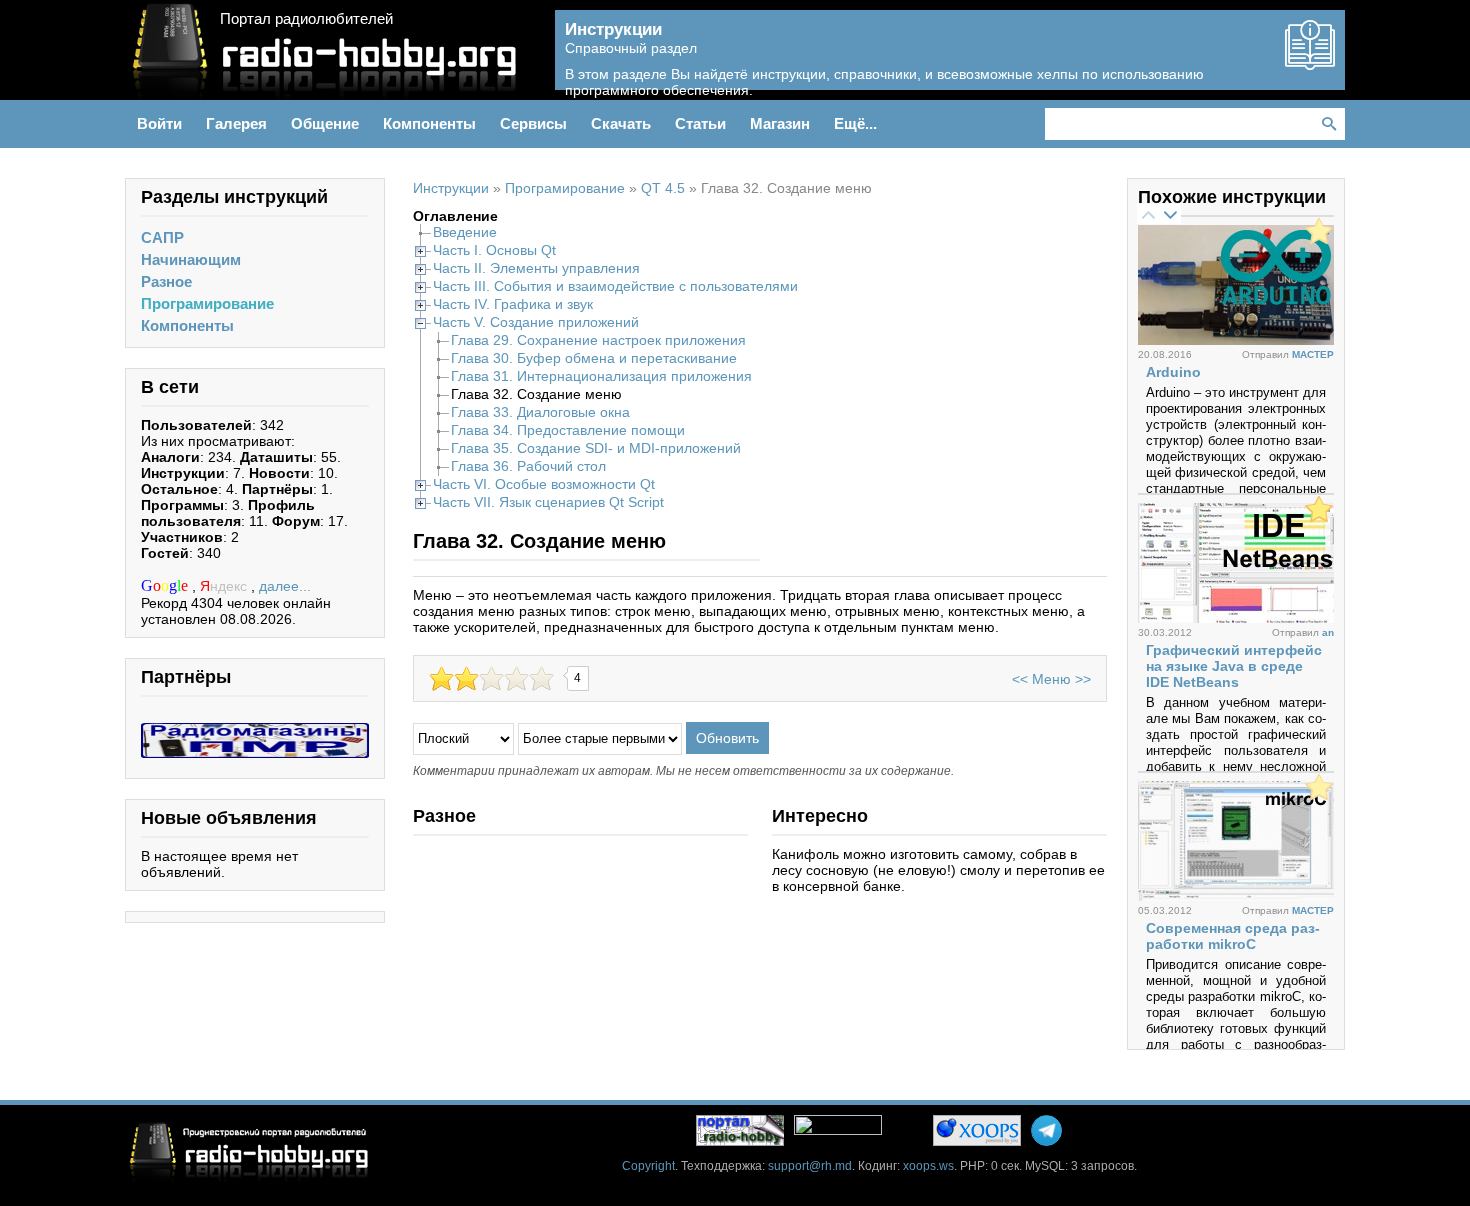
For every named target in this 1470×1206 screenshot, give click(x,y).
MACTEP (1313, 354)
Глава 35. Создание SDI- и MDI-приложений (596, 448)
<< (1020, 679)
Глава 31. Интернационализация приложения (601, 376)
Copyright (648, 1166)
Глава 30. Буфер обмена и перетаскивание (594, 358)
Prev (1148, 214)
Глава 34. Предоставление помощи (568, 430)
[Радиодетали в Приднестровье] (255, 731)
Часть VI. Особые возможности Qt (544, 484)
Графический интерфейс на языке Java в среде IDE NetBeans (1234, 666)
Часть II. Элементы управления (536, 268)
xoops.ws (928, 1166)
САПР (162, 237)
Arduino (1173, 372)
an (1328, 632)
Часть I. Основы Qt (494, 250)
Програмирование (207, 303)
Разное (166, 281)
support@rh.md (810, 1166)
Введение (465, 232)
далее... (285, 586)
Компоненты (187, 325)
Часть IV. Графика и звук (513, 304)
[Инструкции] (1310, 62)
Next (1170, 214)
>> (1083, 679)
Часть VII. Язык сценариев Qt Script (548, 502)
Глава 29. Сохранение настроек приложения (598, 340)
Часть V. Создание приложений (536, 322)
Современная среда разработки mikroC (1233, 936)
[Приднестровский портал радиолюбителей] (740, 1130)
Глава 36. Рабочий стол (528, 466)
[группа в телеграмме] (1046, 1130)
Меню (1051, 679)
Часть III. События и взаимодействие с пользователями (615, 286)
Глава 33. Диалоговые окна (540, 412)
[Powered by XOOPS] (977, 1130)
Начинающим (191, 259)
